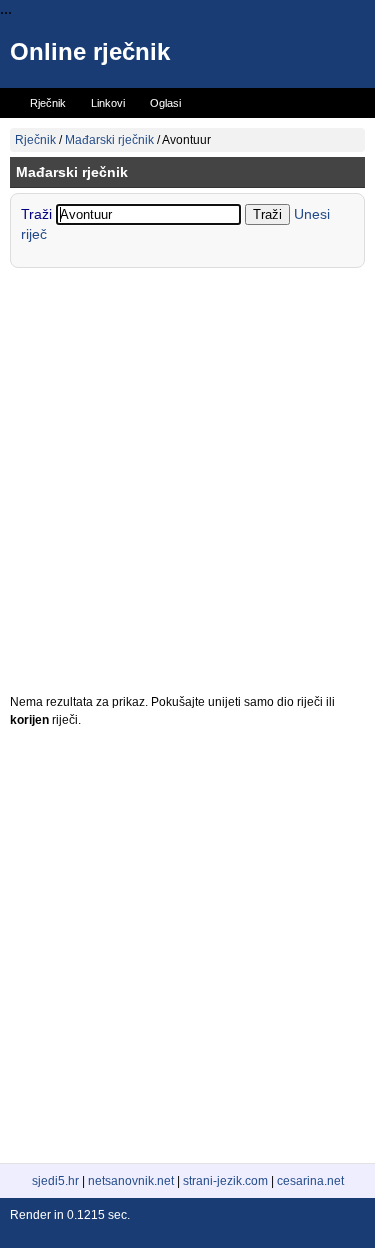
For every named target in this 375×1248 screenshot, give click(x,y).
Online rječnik (90, 51)
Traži (38, 214)
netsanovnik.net (131, 1181)
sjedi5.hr (55, 1181)
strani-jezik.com (225, 1181)
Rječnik (35, 140)
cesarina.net (310, 1181)
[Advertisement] (187, 485)
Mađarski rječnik (109, 140)
